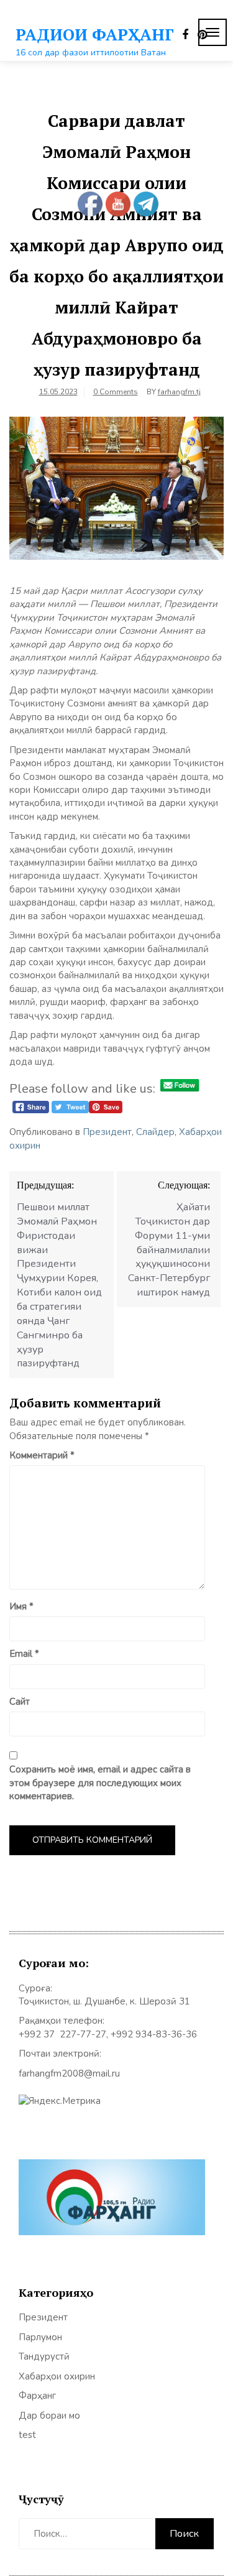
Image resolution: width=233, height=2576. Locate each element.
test (27, 2435)
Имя (21, 1606)
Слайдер (155, 1132)
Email (24, 1654)
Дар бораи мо (49, 2416)
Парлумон (40, 2337)
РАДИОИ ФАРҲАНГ (95, 34)
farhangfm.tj (179, 392)
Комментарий (42, 1455)
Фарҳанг (37, 2396)
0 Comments (116, 392)
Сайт (20, 1702)
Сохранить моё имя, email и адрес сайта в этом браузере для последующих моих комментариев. (100, 1783)
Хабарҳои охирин (57, 2376)
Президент (107, 1132)
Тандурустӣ (44, 2356)
